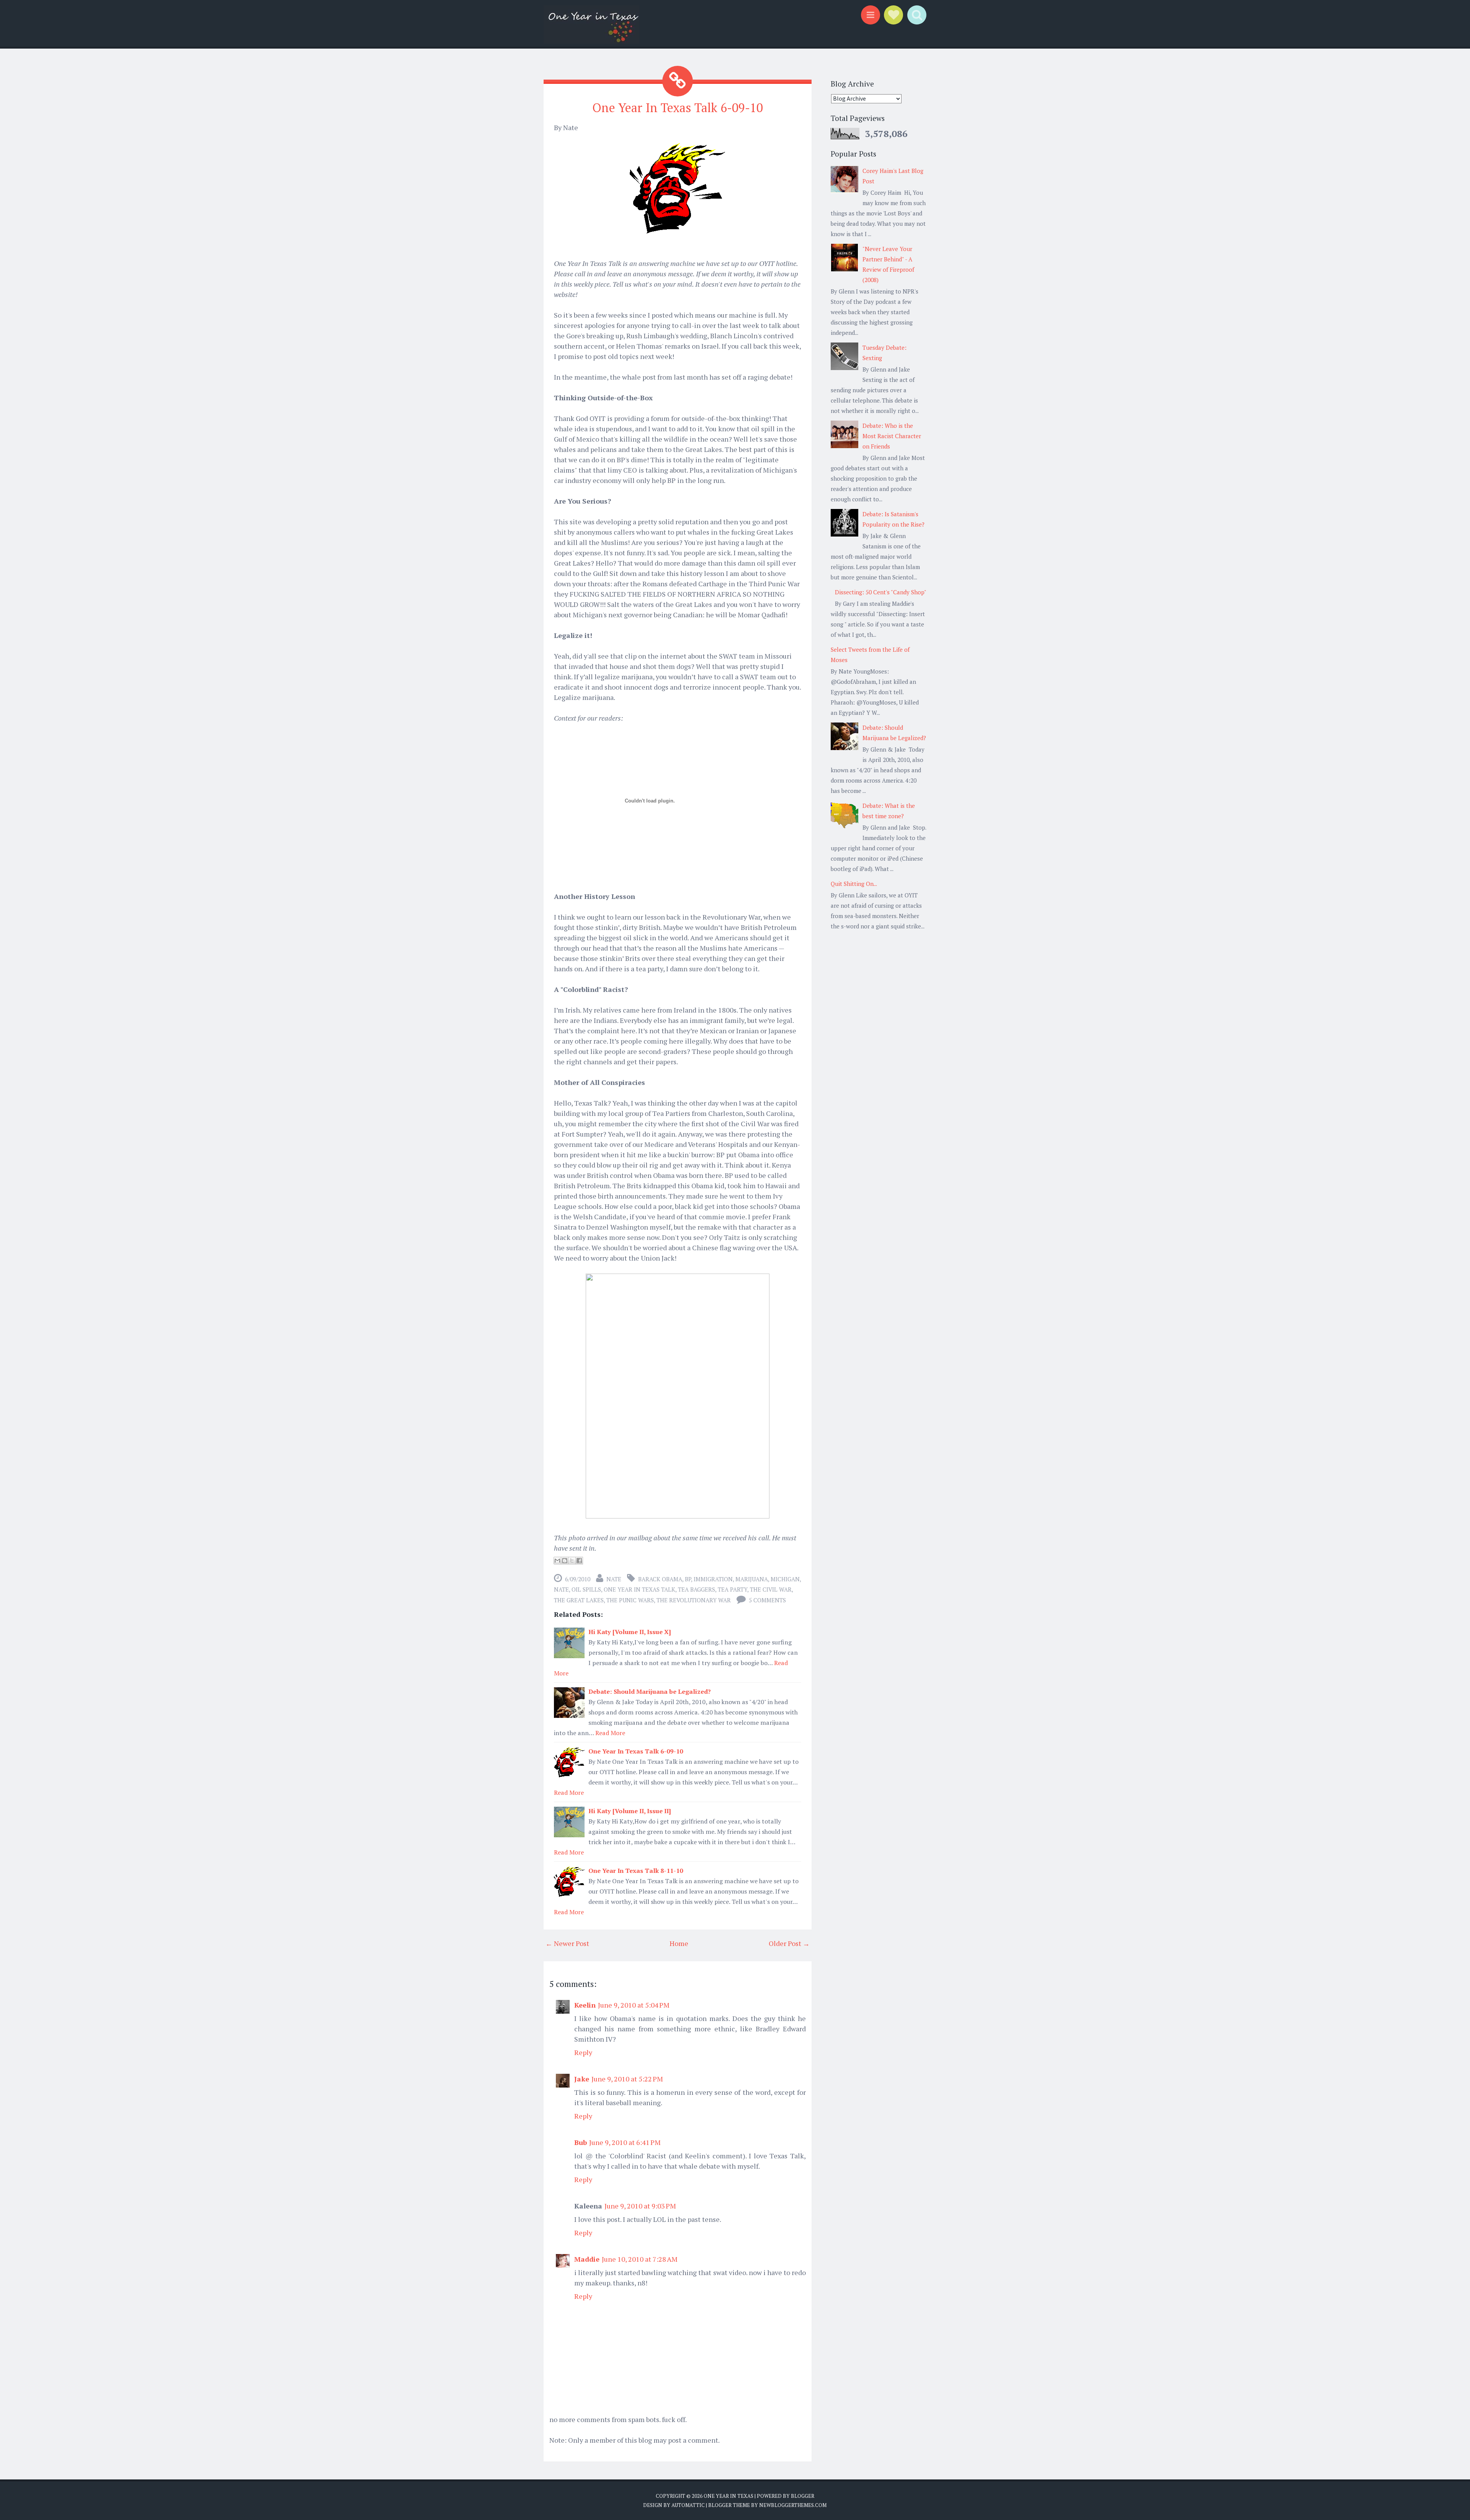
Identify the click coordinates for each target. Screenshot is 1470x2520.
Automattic (688, 2505)
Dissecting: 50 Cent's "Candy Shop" (881, 592)
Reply (583, 2052)
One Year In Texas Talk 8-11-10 (636, 1871)
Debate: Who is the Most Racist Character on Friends (892, 436)
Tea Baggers (697, 1589)
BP (688, 1579)
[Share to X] (572, 1561)
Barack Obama (660, 1579)
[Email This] (557, 1561)
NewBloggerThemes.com (793, 2505)
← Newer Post (567, 1943)
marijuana (752, 1579)
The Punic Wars (630, 1600)
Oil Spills (586, 1589)
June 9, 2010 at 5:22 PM (627, 2079)
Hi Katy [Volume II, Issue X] (630, 1632)
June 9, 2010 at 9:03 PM (640, 2206)
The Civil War (771, 1589)
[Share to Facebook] (579, 1561)
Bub (581, 2142)
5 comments (767, 1600)
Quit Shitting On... (854, 884)
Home (679, 1943)
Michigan (785, 1579)
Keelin (585, 2005)
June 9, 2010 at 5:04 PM (634, 2005)
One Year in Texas (728, 2496)
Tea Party (733, 1589)
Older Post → (789, 1943)
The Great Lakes (579, 1600)
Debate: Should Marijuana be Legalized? (650, 1691)
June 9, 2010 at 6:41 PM (625, 2142)
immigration (713, 1579)
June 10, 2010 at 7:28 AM (640, 2259)
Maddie (587, 2259)
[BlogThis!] (565, 1561)
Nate (561, 1589)
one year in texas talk (639, 1589)
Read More (610, 1733)
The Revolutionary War (694, 1600)
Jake (582, 2079)
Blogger (803, 2496)
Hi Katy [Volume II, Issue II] (630, 1811)
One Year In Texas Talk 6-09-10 (678, 108)
